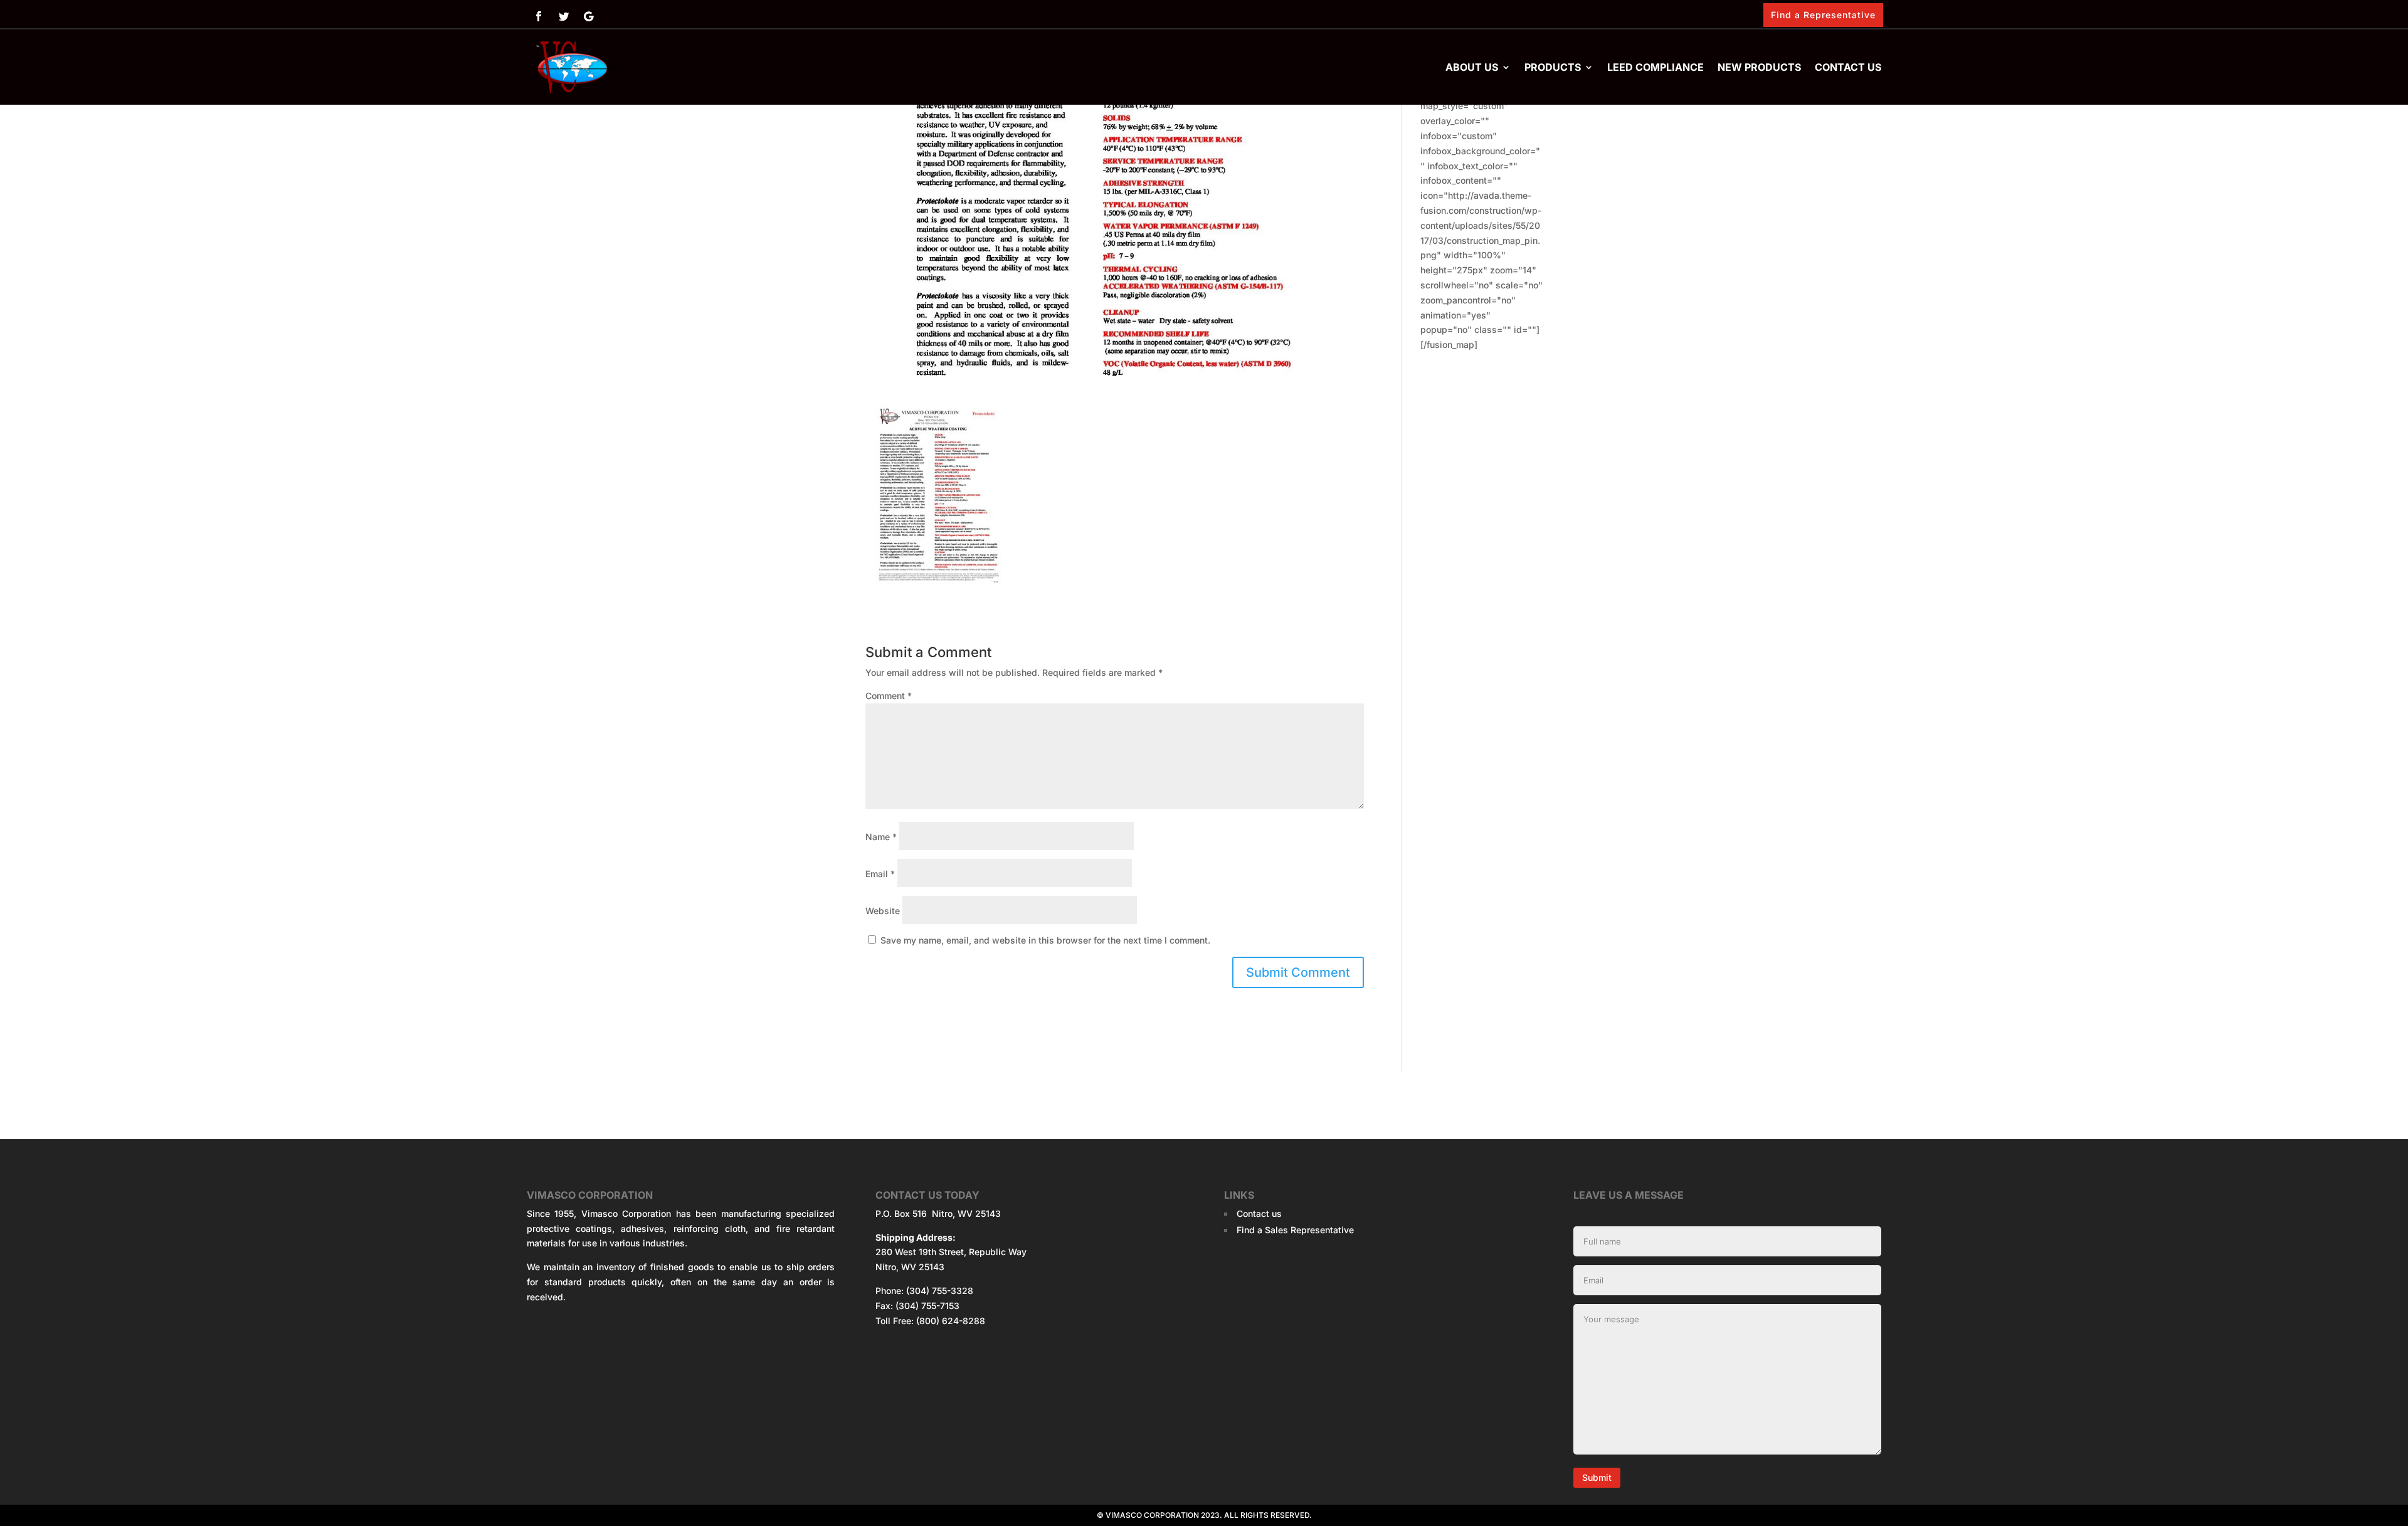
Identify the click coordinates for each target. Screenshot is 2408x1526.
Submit (1597, 1477)
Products (1553, 67)
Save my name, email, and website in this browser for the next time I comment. (1045, 940)
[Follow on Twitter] (564, 16)
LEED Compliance (1655, 67)
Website (883, 911)
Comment (889, 696)
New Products (1759, 67)
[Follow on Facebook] (539, 16)
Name (881, 837)
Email (880, 874)
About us (1472, 67)
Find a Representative (1823, 15)
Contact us (1848, 67)
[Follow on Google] (589, 16)
